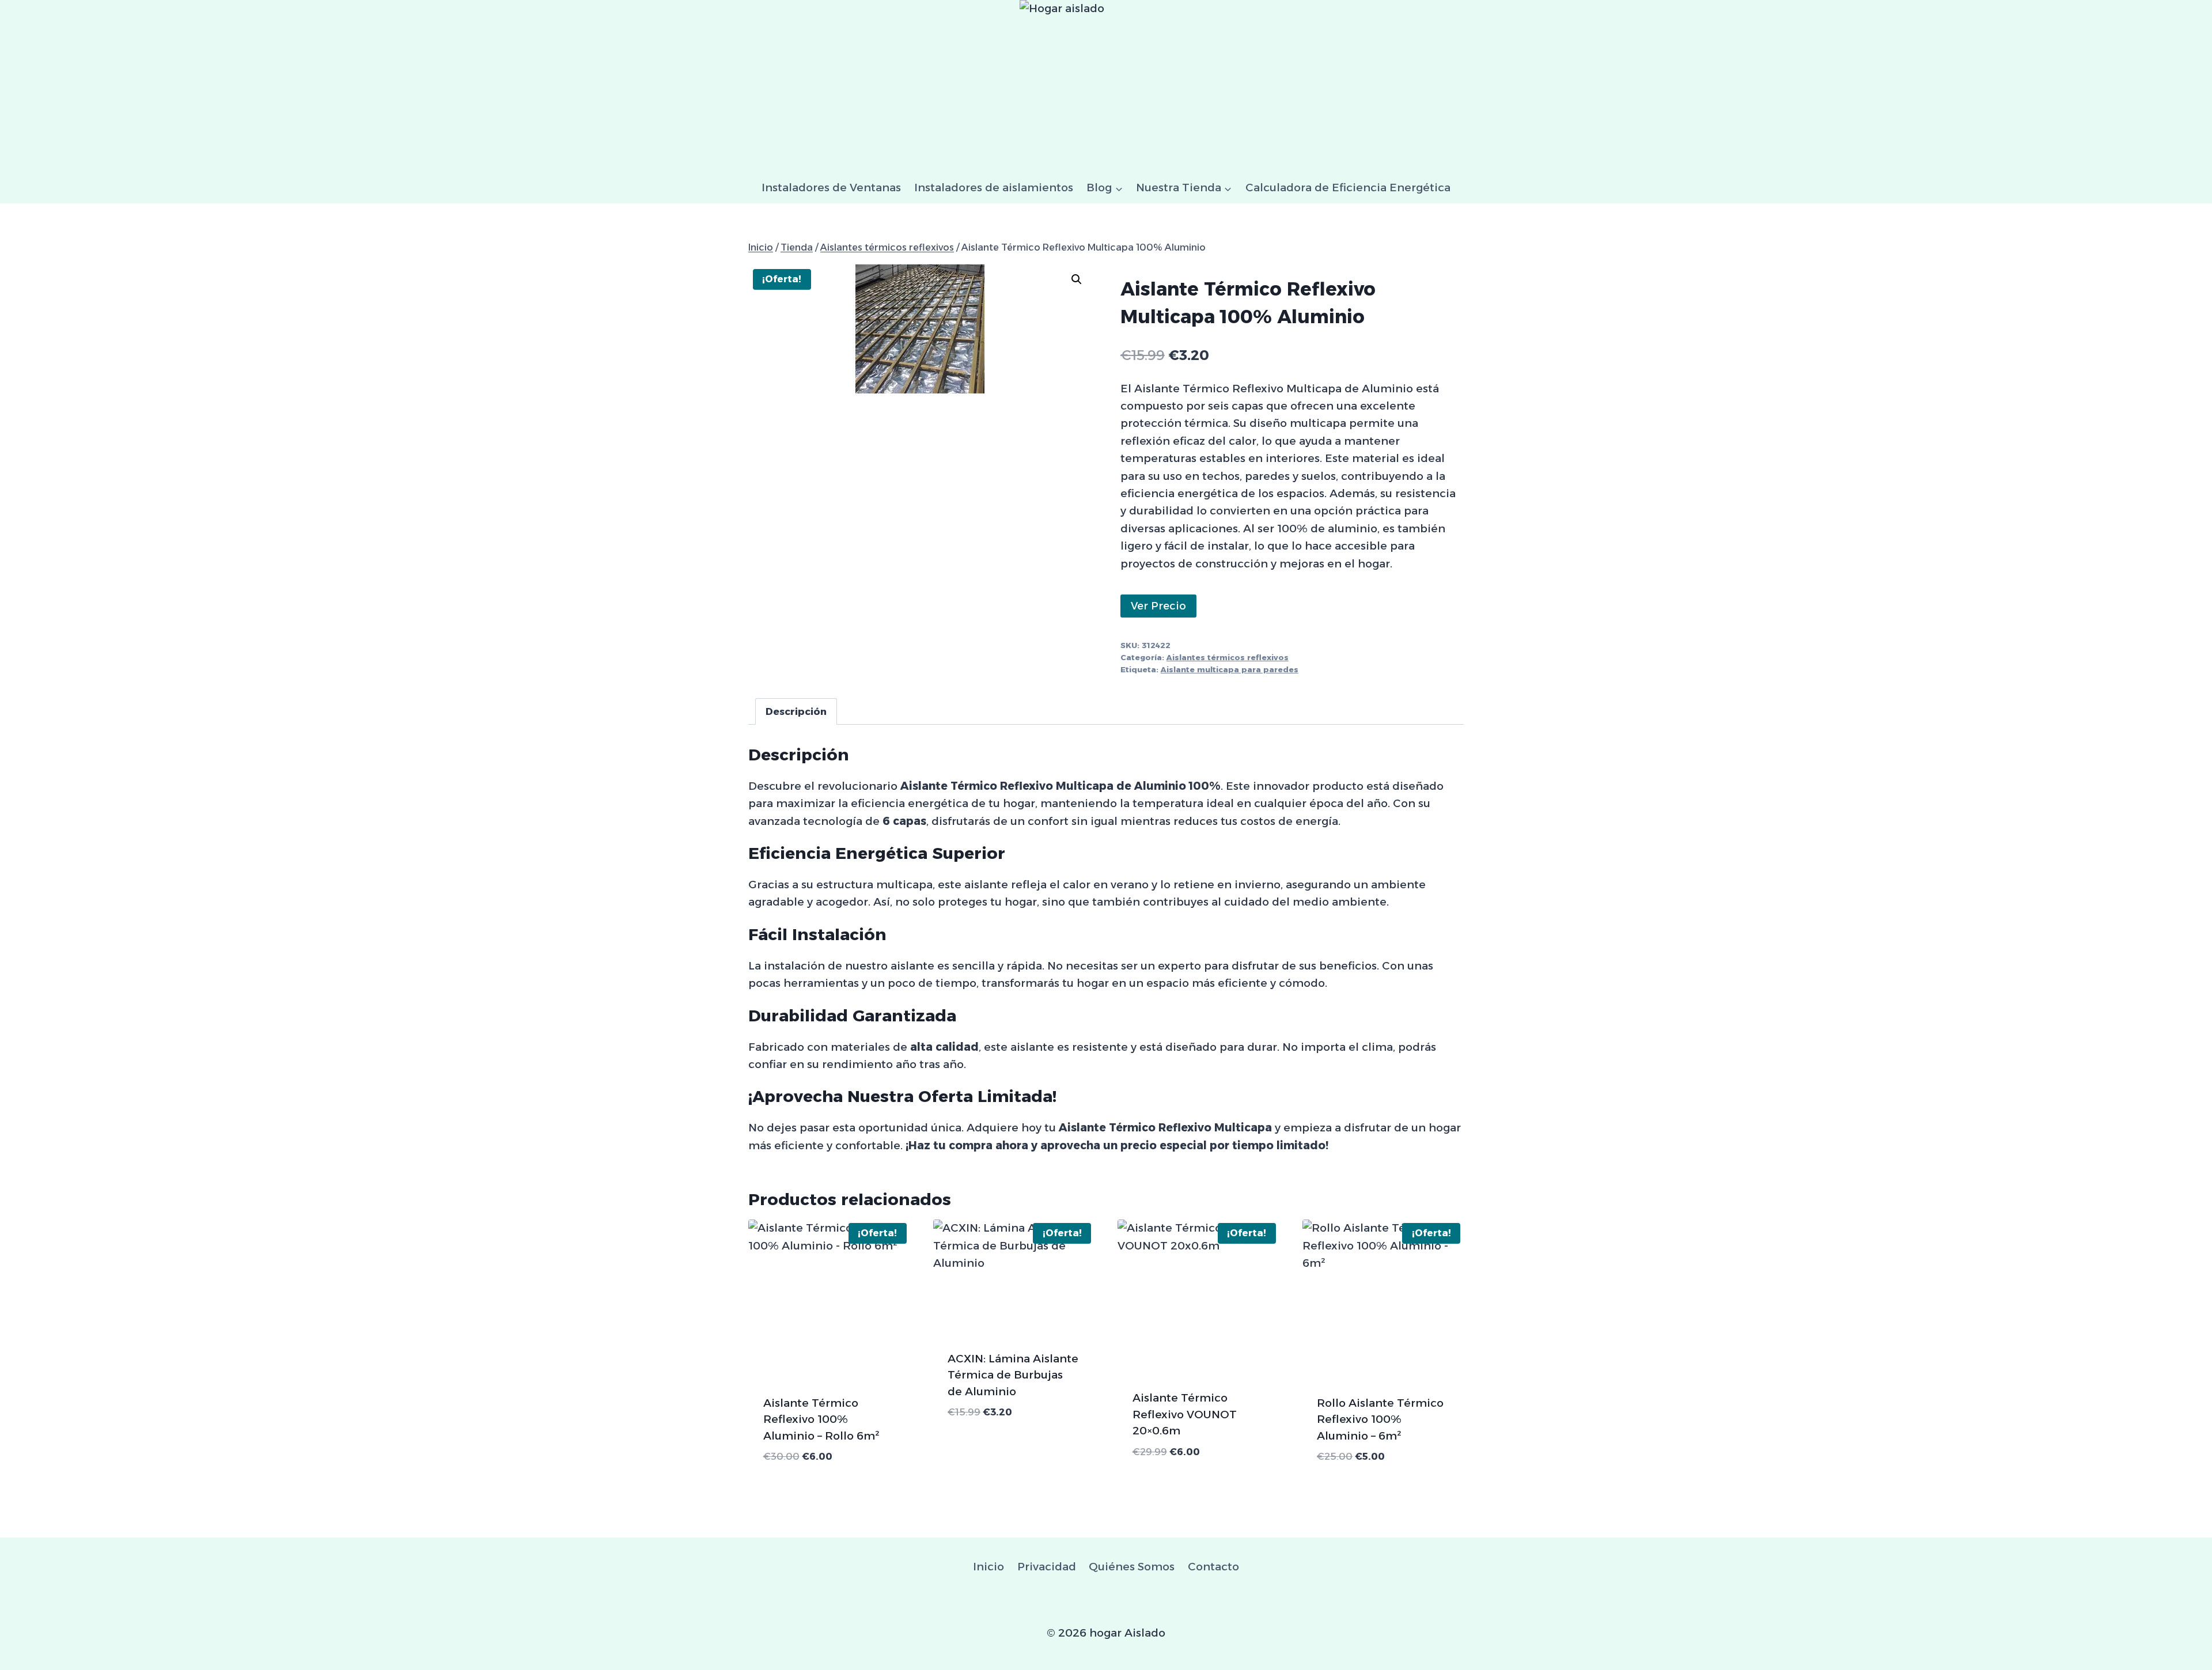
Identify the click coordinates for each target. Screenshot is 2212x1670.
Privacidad (1047, 1567)
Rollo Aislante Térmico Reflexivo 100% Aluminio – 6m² (1380, 1419)
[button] (1077, 279)
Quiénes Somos (1132, 1567)
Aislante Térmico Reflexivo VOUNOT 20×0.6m (1185, 1414)
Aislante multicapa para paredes (1230, 669)
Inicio (988, 1567)
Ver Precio (1158, 606)
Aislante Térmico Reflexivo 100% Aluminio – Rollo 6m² (821, 1419)
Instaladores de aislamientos (994, 188)
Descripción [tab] (796, 711)
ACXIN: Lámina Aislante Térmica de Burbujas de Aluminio (1013, 1375)
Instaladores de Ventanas (831, 188)
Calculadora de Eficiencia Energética (1348, 188)
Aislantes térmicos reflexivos (1228, 657)
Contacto (1213, 1567)
